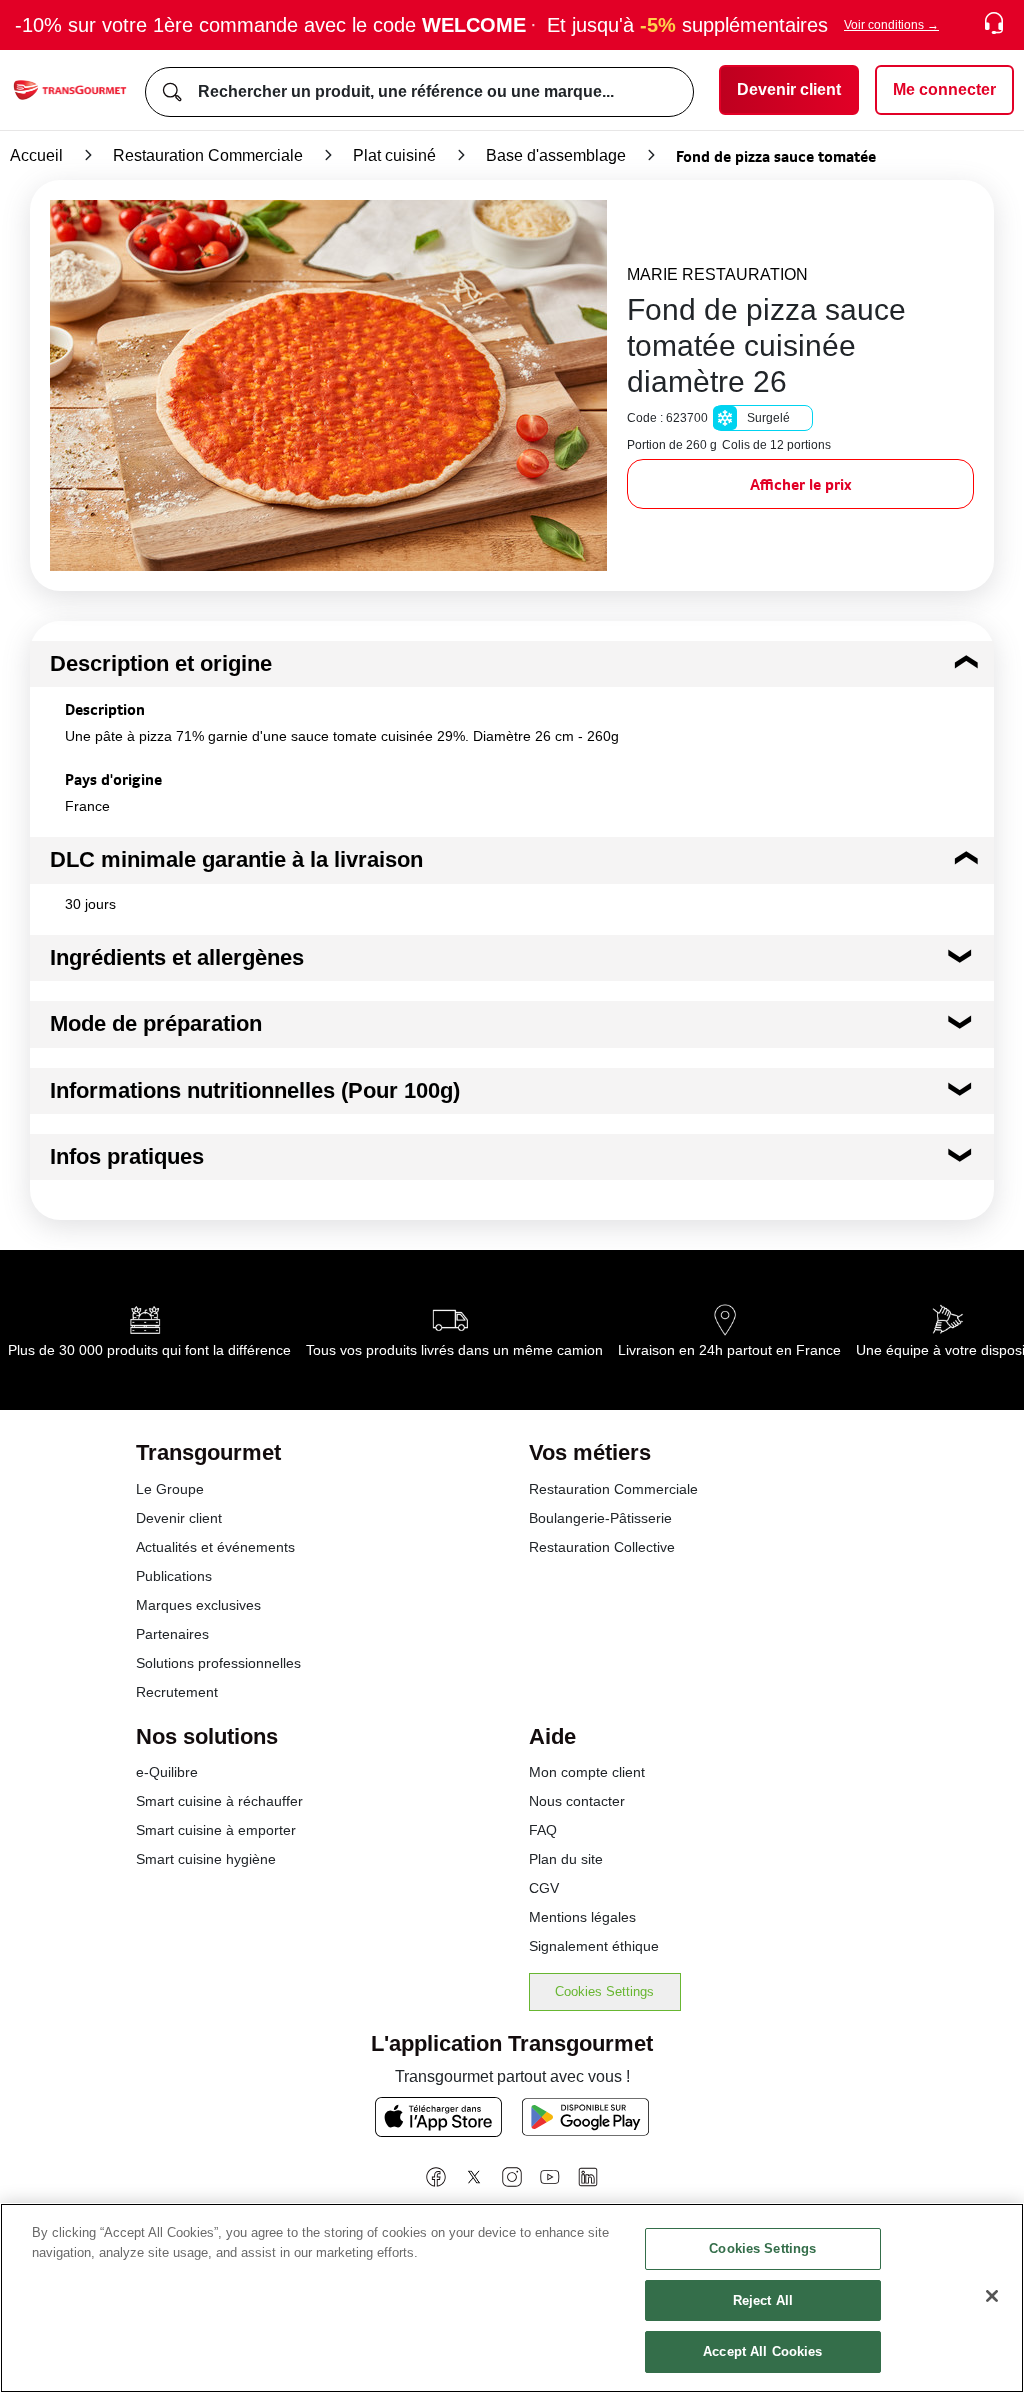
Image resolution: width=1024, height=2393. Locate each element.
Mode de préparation (156, 1023)
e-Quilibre (167, 1772)
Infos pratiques (127, 1156)
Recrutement (177, 1692)
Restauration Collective (602, 1547)
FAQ (543, 1830)
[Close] (992, 2296)
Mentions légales (582, 1917)
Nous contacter (577, 1801)
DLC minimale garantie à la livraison (236, 859)
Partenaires (172, 1634)
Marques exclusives (198, 1605)
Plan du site (566, 1859)
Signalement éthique (594, 1946)
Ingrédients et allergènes (177, 957)
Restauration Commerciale (208, 155)
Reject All (763, 2300)
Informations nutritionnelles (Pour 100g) (255, 1090)
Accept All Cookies (762, 2351)
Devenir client (179, 1518)
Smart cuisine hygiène (206, 1859)
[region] (512, 2298)
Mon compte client (587, 1772)
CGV (544, 1888)
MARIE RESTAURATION (717, 274)
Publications (174, 1576)
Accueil (36, 155)
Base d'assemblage (556, 155)
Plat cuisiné (394, 155)
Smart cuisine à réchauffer (219, 1801)
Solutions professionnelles (218, 1663)
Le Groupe (170, 1489)
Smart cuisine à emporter (216, 1830)
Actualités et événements (215, 1547)
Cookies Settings (604, 1991)
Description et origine (161, 663)
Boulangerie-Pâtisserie (600, 1518)
